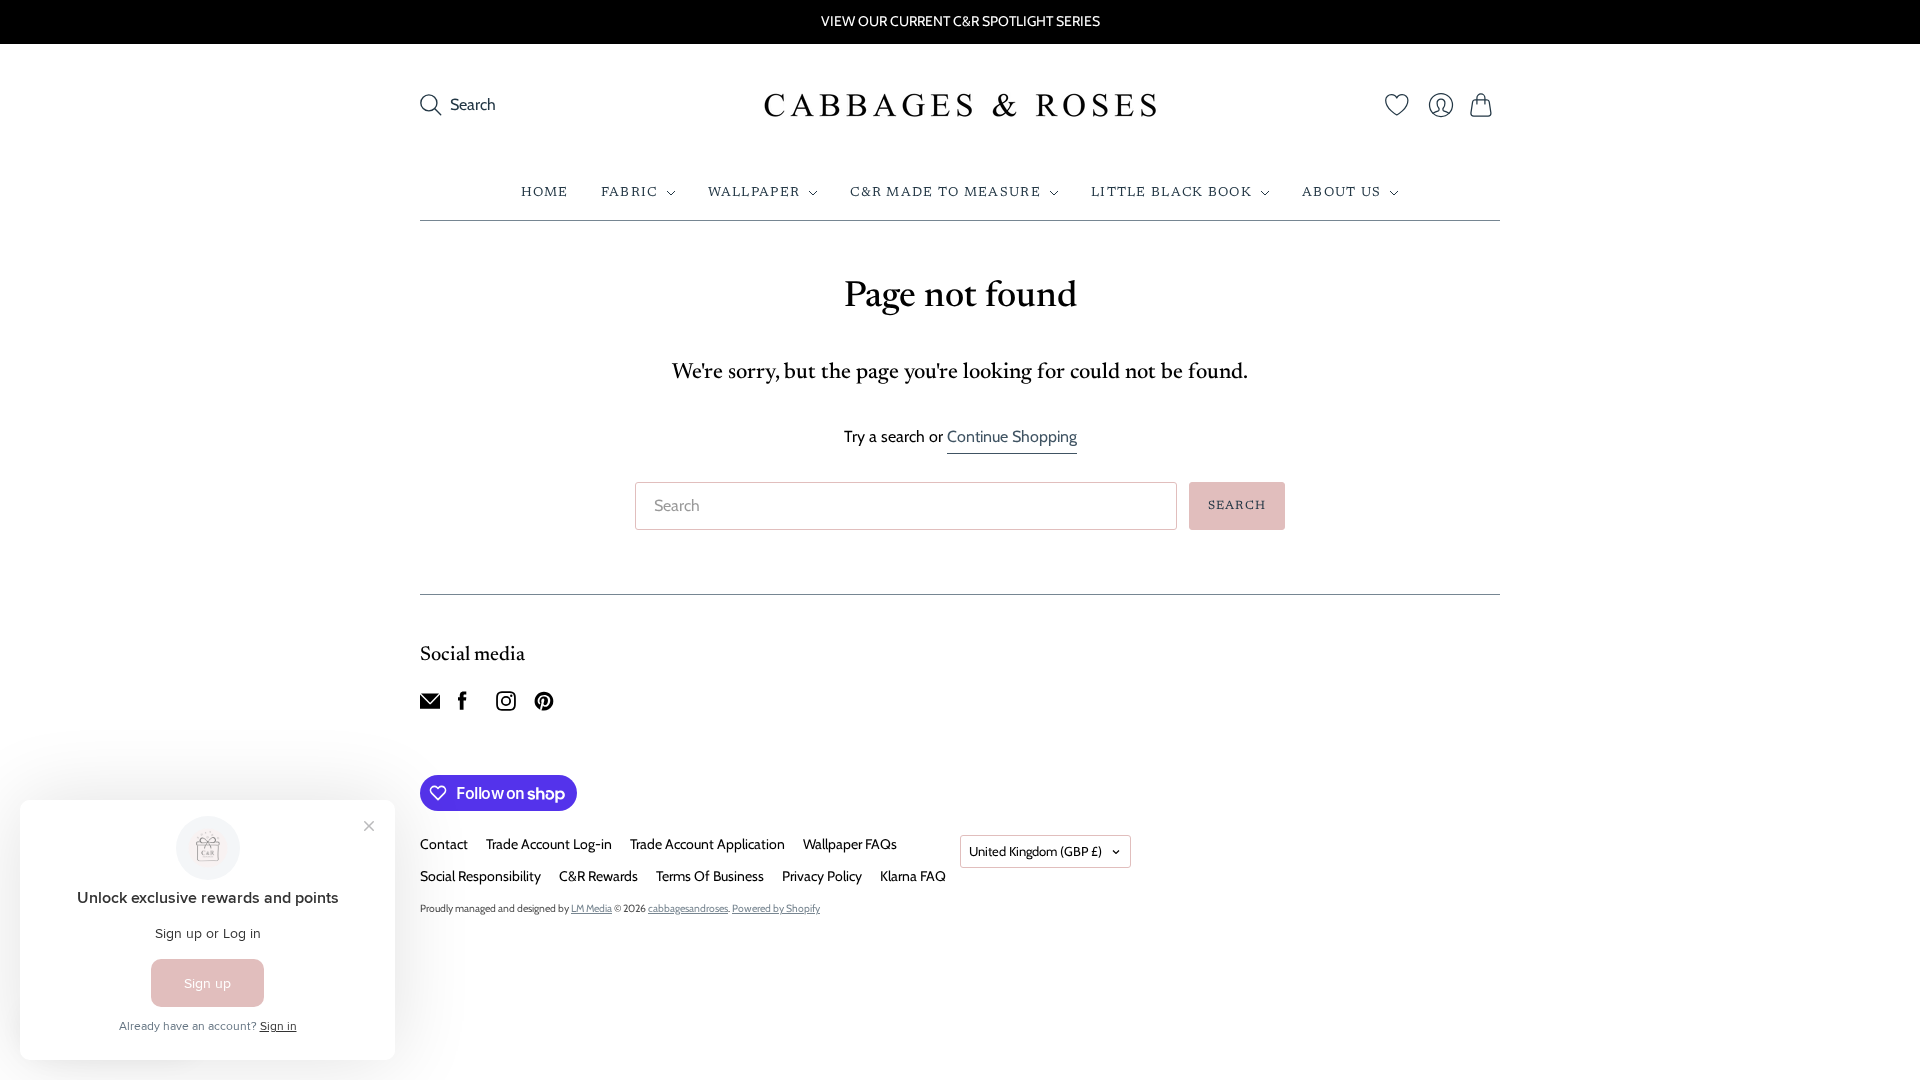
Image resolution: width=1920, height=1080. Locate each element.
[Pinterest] (544, 705)
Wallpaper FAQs (850, 844)
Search (1237, 506)
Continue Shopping (1012, 436)
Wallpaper (754, 192)
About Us (1341, 192)
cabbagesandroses (688, 908)
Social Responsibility (480, 876)
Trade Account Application (707, 844)
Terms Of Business (710, 876)
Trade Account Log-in (549, 844)
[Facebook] (462, 705)
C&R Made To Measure (945, 192)
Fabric (629, 192)
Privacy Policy (822, 876)
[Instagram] (506, 705)
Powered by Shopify (776, 908)
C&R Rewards (598, 876)
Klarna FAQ (913, 876)
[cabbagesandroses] (960, 105)
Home (545, 192)
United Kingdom (1035, 851)
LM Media (591, 908)
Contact (444, 844)
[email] (430, 705)
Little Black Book (1171, 192)
